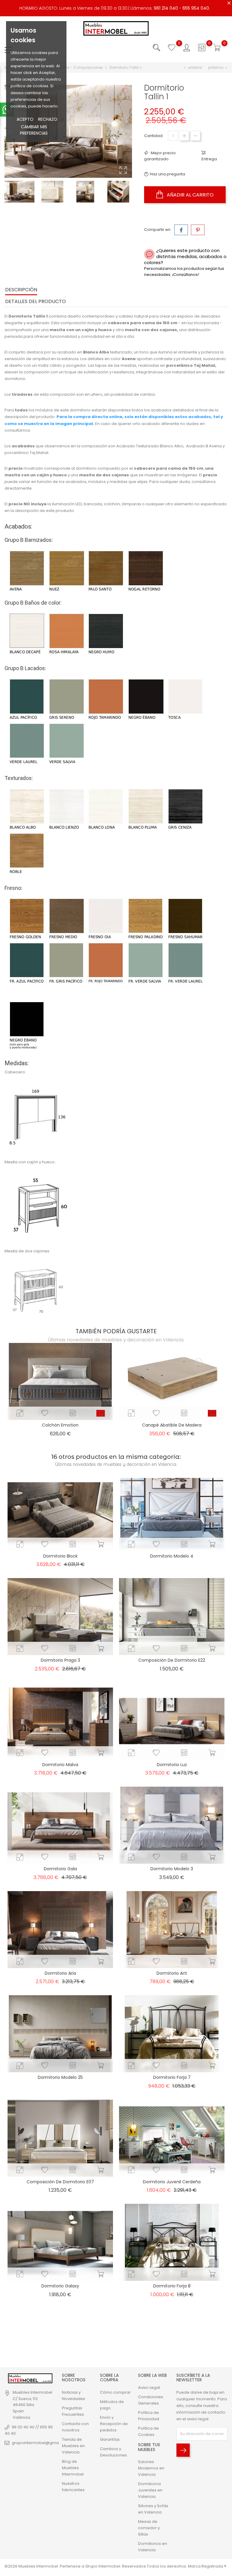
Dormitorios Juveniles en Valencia (150, 2490)
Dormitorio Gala (60, 1869)
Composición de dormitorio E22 (172, 1660)
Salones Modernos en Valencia (151, 2468)
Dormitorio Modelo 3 (172, 1869)
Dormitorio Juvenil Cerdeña (172, 2182)
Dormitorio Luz (172, 1765)
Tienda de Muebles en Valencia (73, 2446)
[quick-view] (20, 1413)
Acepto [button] (25, 119)
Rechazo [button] (48, 119)
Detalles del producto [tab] (35, 301)
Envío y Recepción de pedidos (114, 2424)
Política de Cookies (148, 2431)
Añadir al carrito (190, 195)
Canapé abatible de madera (172, 1425)
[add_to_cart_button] (101, 1413)
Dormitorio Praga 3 (60, 1660)
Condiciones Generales (151, 2400)
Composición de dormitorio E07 (60, 2182)
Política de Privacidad (149, 2416)
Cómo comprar (115, 2392)
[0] (172, 48)
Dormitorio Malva (60, 1765)
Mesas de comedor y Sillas (149, 2528)
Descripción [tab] (21, 290)
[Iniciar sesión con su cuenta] (187, 48)
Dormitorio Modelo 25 (60, 2077)
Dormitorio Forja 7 (172, 2077)
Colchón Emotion (60, 1425)
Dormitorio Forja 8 (172, 2286)
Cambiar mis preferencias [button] (34, 130)
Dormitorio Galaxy (60, 2286)
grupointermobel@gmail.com (41, 2443)
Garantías (110, 2439)
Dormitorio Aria (60, 1973)
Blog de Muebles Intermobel (73, 2468)
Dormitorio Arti (172, 1973)
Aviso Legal (149, 2387)
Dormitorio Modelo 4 (172, 1556)
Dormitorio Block (60, 1556)
